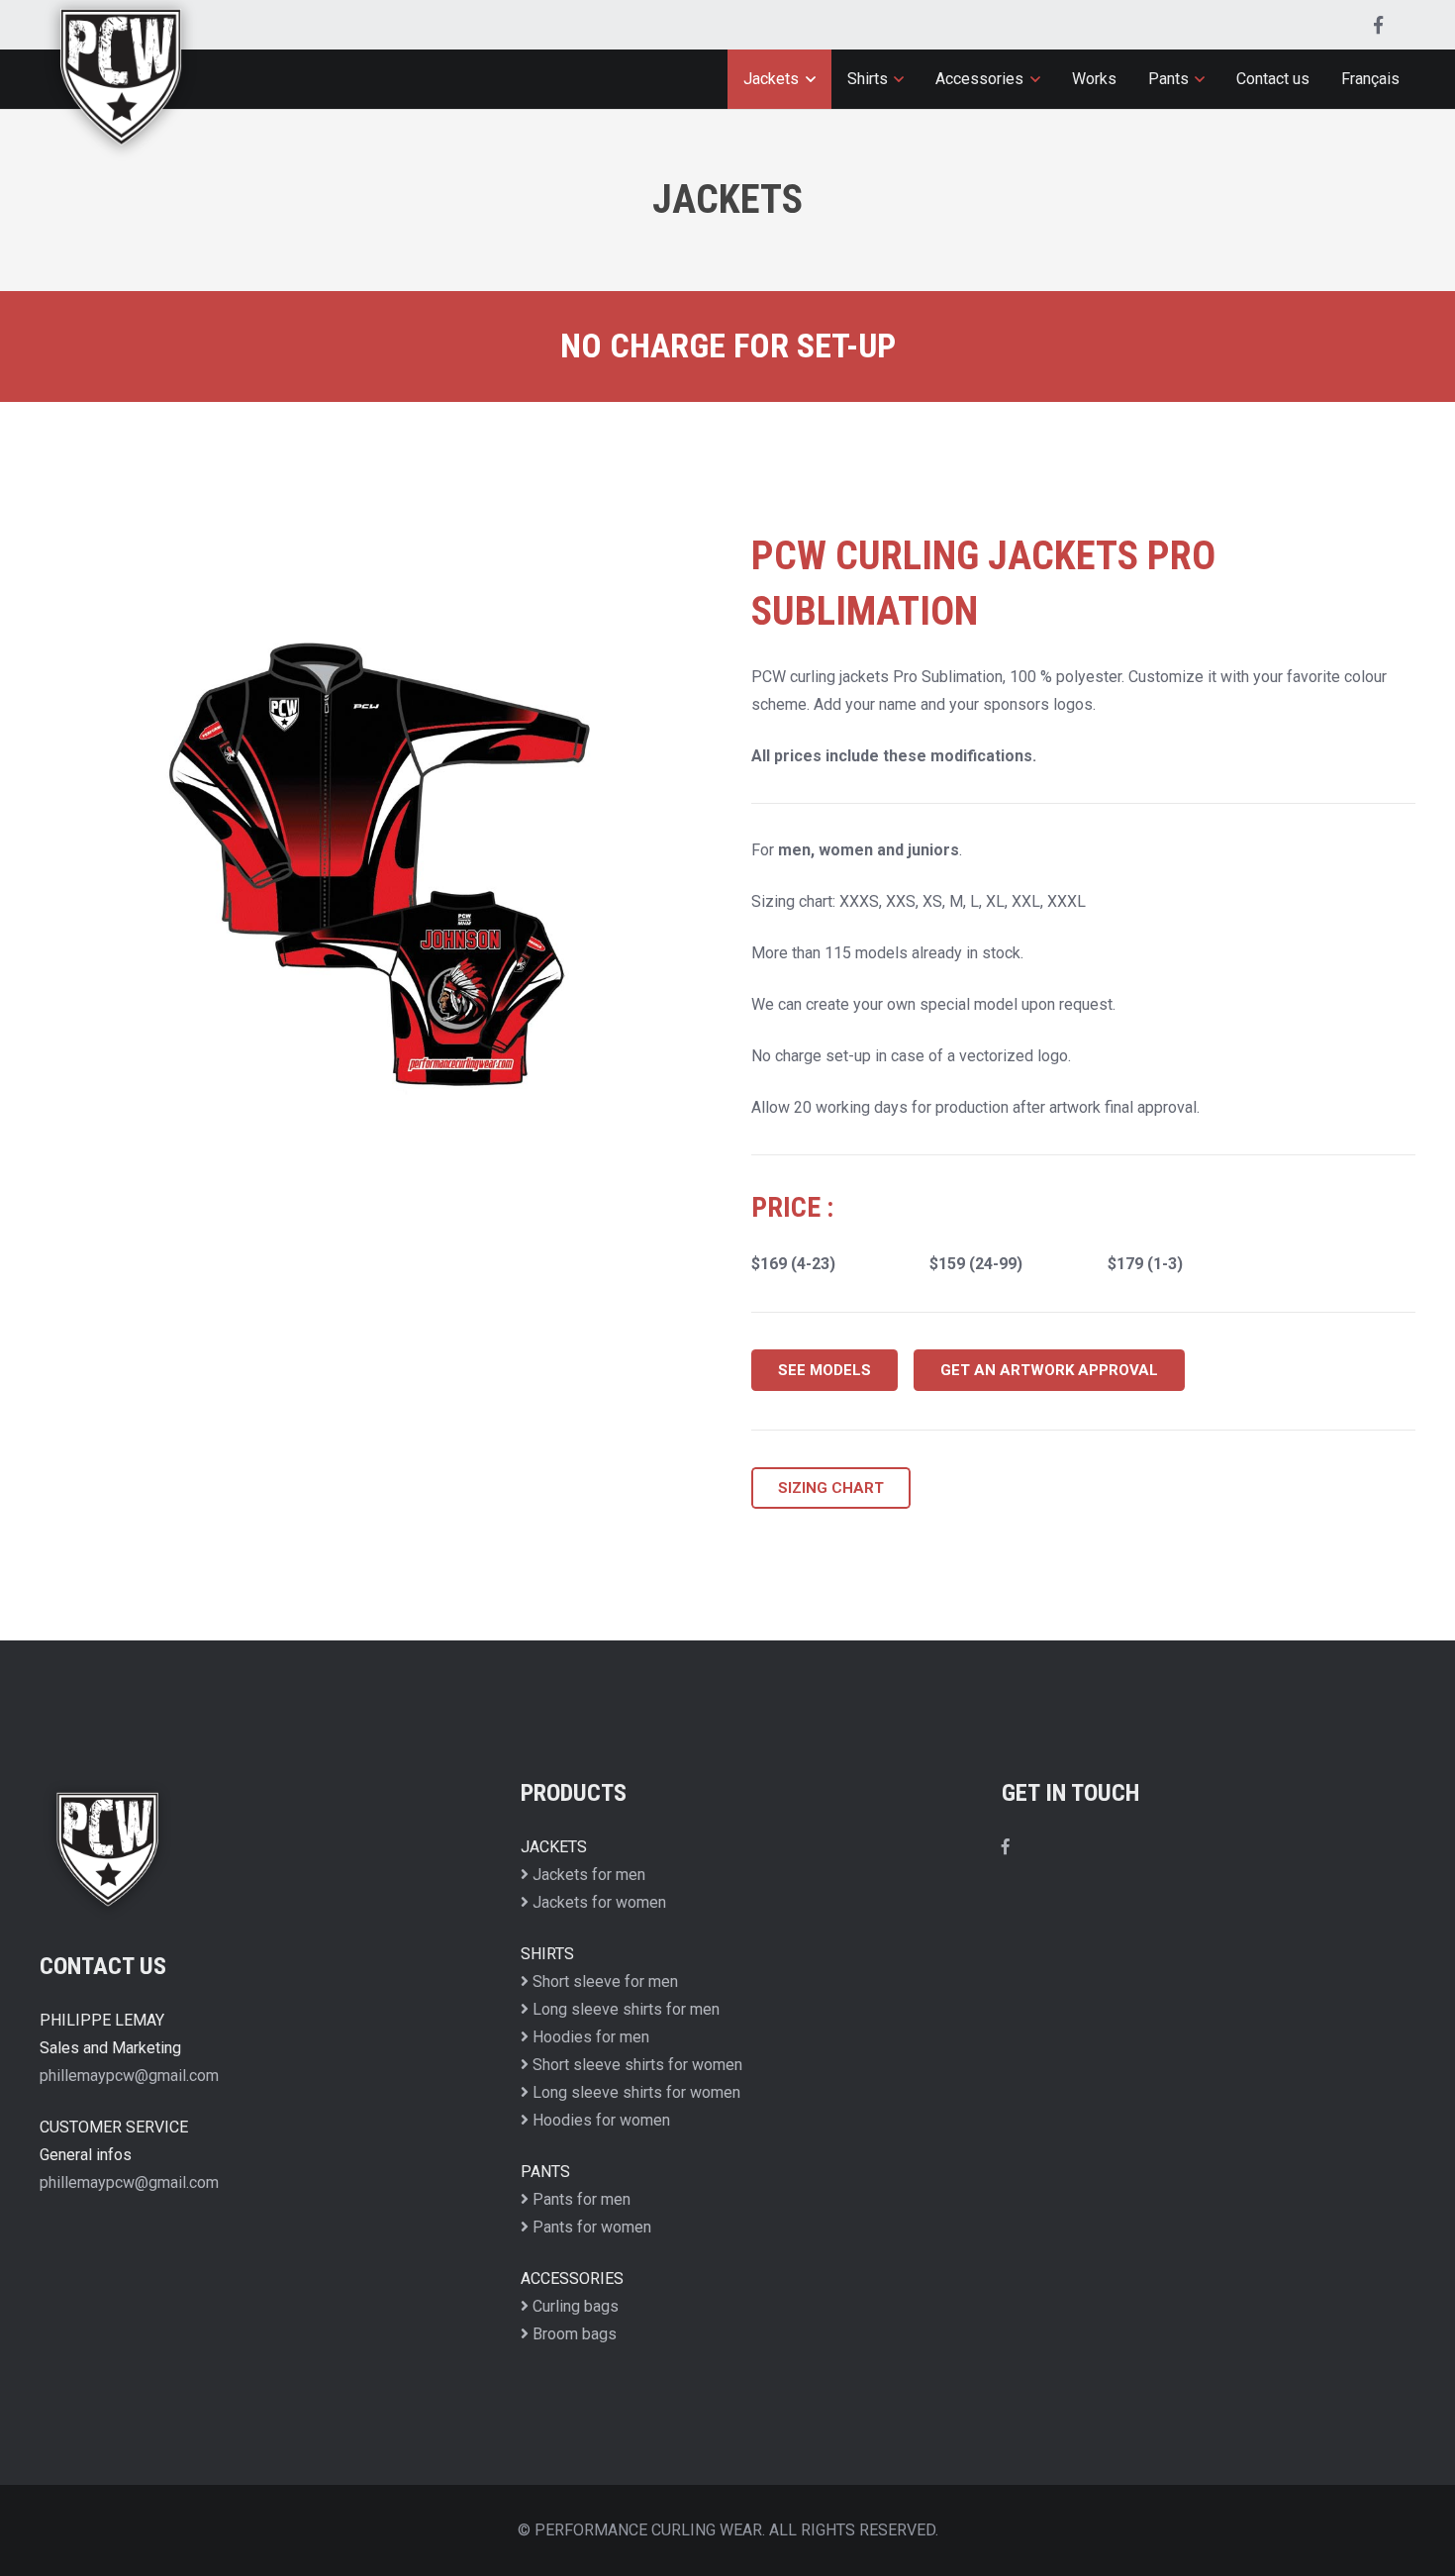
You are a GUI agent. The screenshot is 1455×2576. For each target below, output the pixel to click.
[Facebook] (1378, 25)
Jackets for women (597, 1902)
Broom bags (573, 2334)
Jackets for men (587, 1875)
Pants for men (580, 2199)
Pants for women (590, 2227)
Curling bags (574, 2306)
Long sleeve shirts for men (624, 2009)
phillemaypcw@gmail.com (129, 2076)
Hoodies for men (589, 2037)
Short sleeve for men (603, 1982)
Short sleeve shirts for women (635, 2065)
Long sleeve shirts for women (634, 2092)
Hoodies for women (599, 2120)
